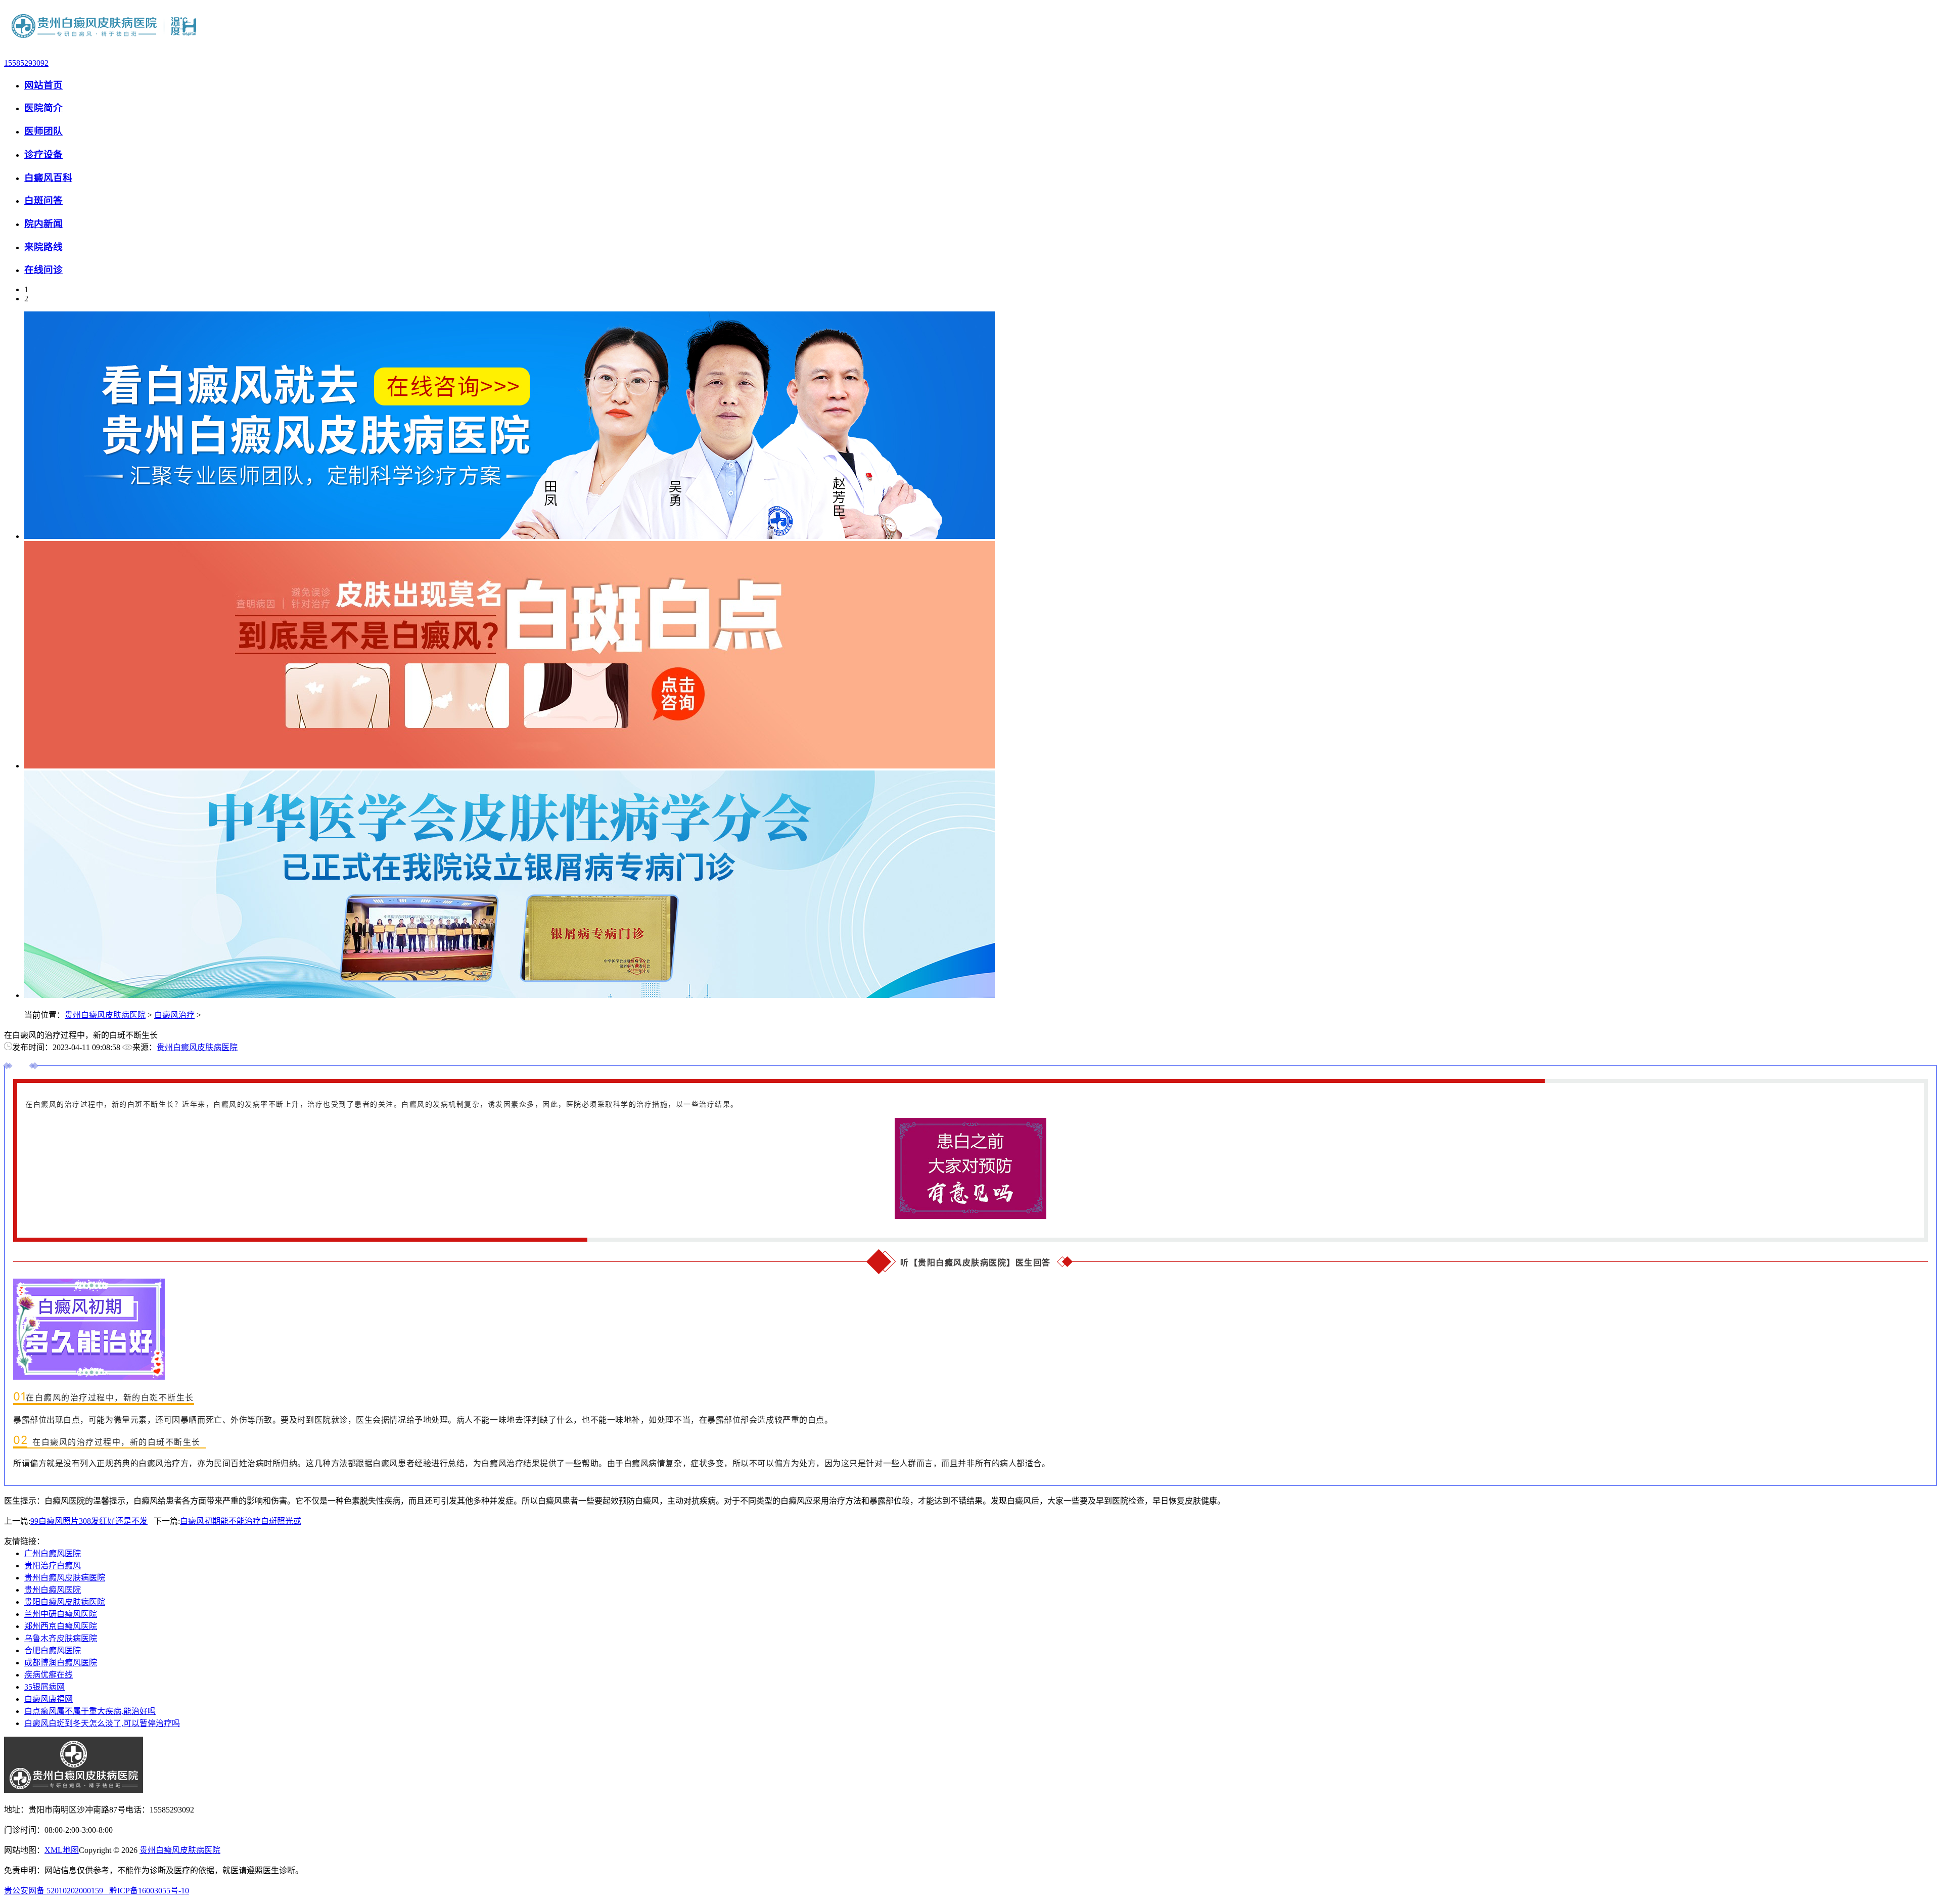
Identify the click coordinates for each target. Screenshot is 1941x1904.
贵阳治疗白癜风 (53, 1566)
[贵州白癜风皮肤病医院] (105, 46)
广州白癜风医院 (53, 1553)
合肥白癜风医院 (53, 1650)
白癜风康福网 (49, 1699)
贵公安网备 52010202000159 (57, 1891)
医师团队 (43, 131)
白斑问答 (43, 200)
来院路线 (43, 247)
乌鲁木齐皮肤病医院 (61, 1638)
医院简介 (43, 108)
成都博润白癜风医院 (61, 1663)
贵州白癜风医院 (53, 1590)
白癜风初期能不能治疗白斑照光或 (241, 1521)
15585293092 (26, 63)
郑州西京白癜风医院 (61, 1626)
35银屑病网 (44, 1687)
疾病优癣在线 (49, 1675)
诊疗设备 (43, 154)
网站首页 (43, 85)
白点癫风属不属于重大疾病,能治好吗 (90, 1711)
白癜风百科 (48, 178)
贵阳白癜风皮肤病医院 (65, 1602)
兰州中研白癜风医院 (61, 1614)
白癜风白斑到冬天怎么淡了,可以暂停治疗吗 (102, 1723)
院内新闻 (43, 224)
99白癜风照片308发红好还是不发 (89, 1521)
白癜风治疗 (174, 1015)
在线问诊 (43, 270)
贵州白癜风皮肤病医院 (105, 1015)
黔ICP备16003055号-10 (149, 1891)
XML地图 (62, 1850)
